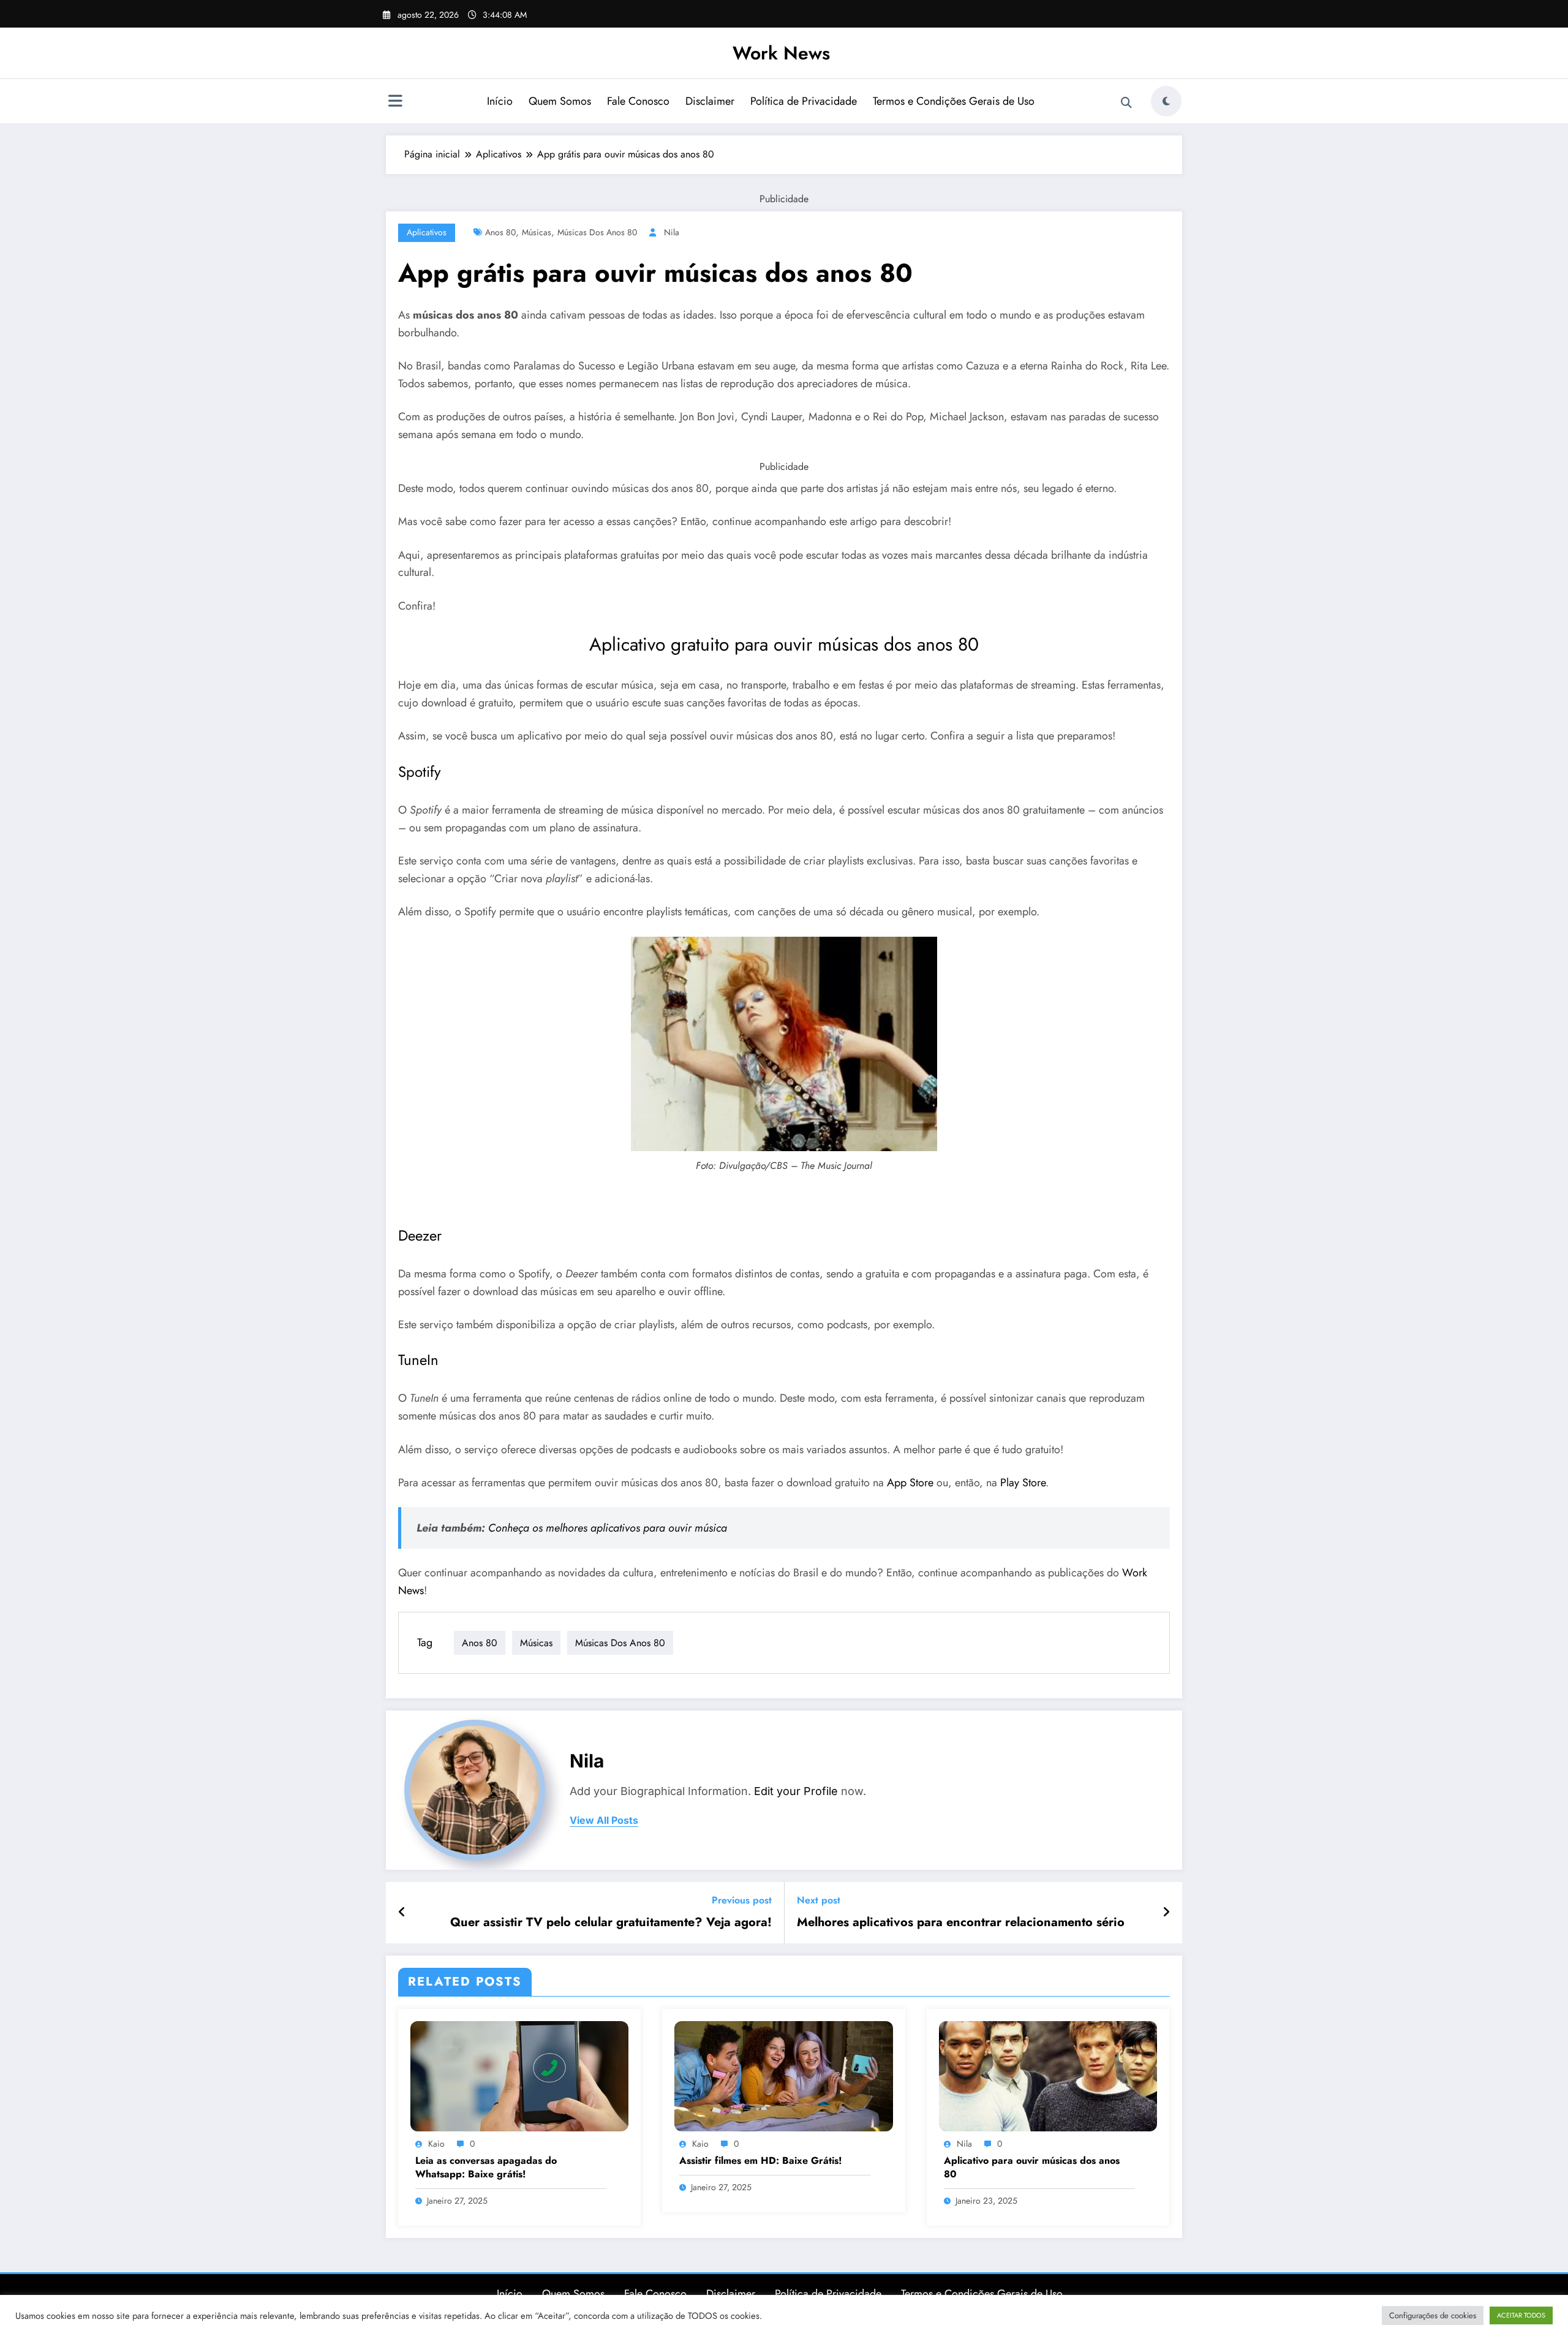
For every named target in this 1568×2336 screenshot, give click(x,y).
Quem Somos (560, 101)
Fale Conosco (638, 101)
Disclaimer (710, 101)
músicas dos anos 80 (597, 232)
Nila (672, 232)
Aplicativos (427, 232)
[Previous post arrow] (402, 1913)
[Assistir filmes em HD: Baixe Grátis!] (783, 2075)
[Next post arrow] (1166, 1913)
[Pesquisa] (1126, 103)
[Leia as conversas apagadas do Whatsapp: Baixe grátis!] (519, 2075)
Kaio (436, 2144)
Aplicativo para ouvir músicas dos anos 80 (1032, 2168)
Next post (819, 1900)
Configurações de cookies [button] (1433, 2315)
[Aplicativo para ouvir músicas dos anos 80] (1048, 2075)
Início (500, 101)
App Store (910, 1483)
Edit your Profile (796, 1791)
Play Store (1023, 1483)
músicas (537, 232)
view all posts (604, 1820)
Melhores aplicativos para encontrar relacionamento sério (961, 1922)
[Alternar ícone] (395, 102)
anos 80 (500, 232)
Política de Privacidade (804, 101)
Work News (781, 53)
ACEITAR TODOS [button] (1521, 2315)
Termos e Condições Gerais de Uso (954, 101)
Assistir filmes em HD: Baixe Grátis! (761, 2161)
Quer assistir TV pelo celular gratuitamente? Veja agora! (611, 1922)
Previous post (742, 1900)
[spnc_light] (1166, 101)
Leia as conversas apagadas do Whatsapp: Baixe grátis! (486, 2168)
